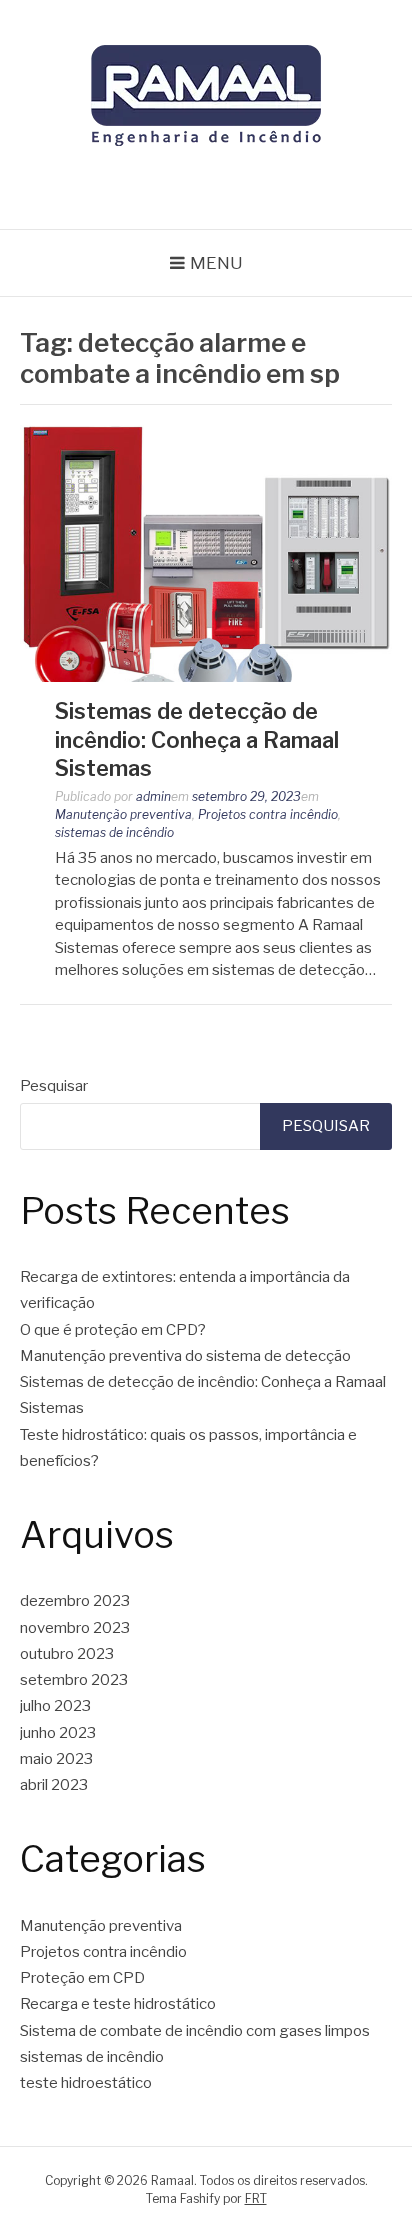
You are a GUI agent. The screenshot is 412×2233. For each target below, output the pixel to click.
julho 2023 (55, 1706)
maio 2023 (56, 1759)
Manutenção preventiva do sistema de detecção (185, 1356)
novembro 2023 (75, 1628)
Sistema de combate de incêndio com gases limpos (195, 2031)
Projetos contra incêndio (268, 814)
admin (153, 796)
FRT (256, 2198)
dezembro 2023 (75, 1601)
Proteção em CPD (82, 1978)
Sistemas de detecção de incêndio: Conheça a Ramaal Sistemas (197, 739)
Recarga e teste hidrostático (118, 2004)
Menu (216, 263)
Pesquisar (54, 1086)
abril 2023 (54, 1785)
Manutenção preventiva (123, 814)
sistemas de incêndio (114, 832)
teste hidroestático (86, 2083)
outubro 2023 (67, 1654)
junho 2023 (58, 1733)
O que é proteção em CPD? (113, 1330)
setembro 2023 (74, 1680)
